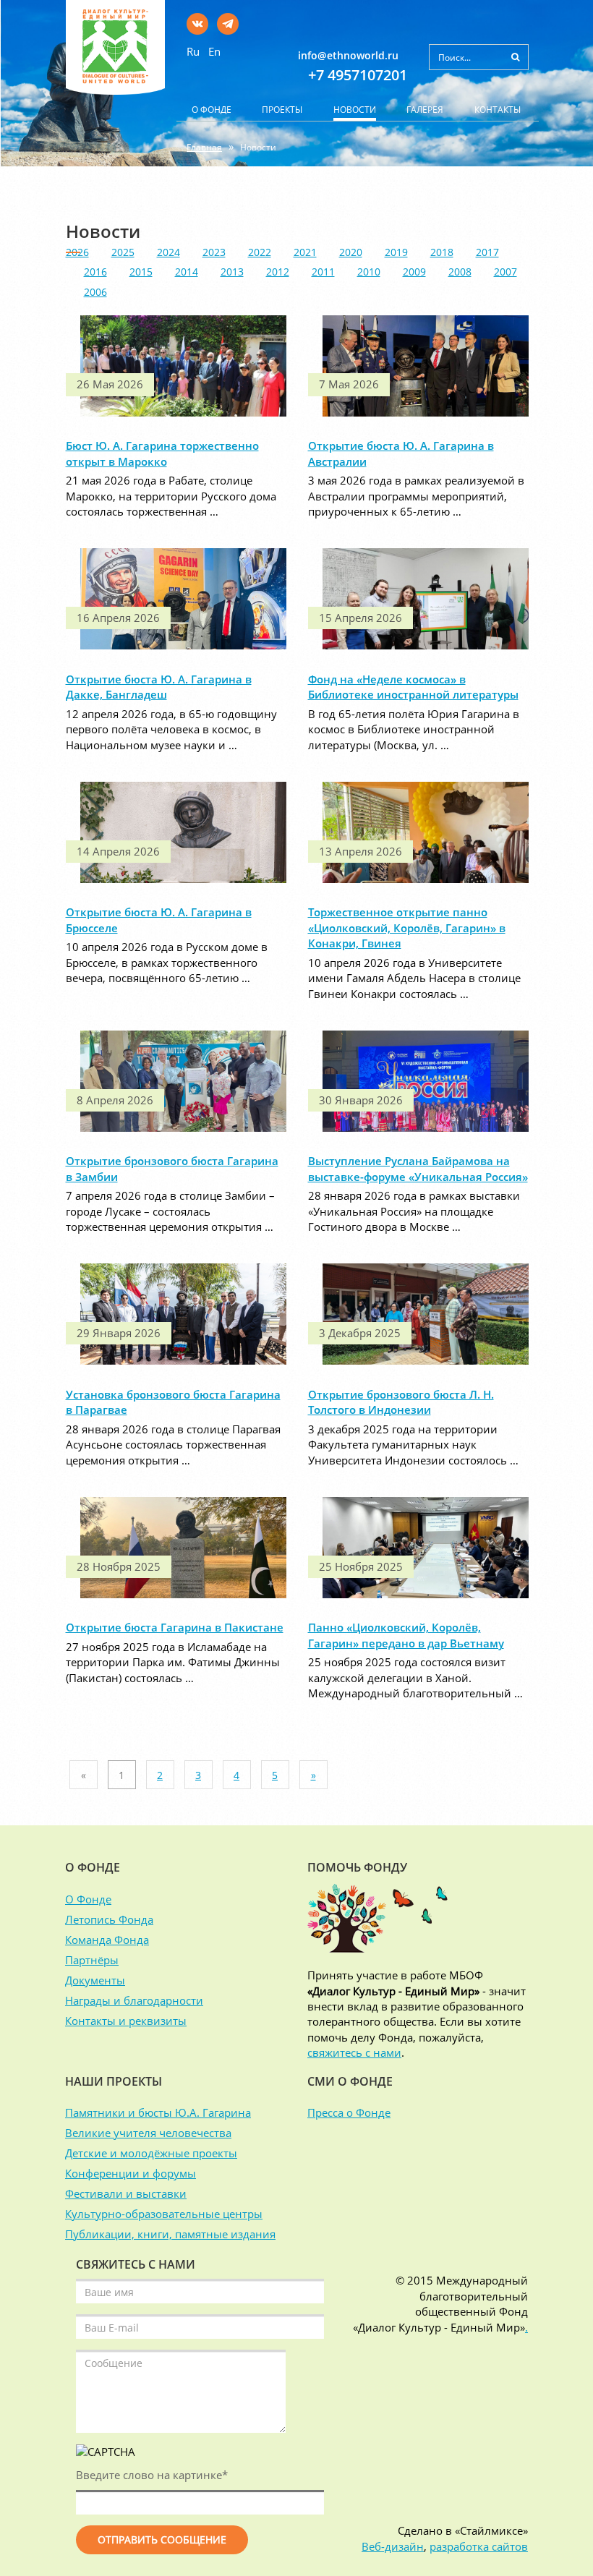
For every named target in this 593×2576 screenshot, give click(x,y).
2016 (95, 272)
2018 (442, 252)
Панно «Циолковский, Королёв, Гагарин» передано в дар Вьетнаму (406, 1635)
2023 (214, 252)
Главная (204, 147)
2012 (278, 272)
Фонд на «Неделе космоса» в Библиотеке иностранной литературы (413, 687)
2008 (460, 272)
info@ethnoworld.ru (348, 55)
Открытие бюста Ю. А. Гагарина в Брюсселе (159, 920)
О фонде (212, 110)
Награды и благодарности (134, 2000)
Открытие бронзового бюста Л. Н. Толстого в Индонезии (401, 1402)
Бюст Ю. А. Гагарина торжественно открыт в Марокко (162, 453)
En (214, 51)
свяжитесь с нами (354, 2052)
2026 (77, 252)
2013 (232, 272)
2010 (369, 272)
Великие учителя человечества (148, 2133)
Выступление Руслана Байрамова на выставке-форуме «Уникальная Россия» (418, 1168)
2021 (305, 252)
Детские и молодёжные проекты (151, 2153)
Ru (193, 51)
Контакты (498, 110)
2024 (168, 252)
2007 (505, 272)
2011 (323, 272)
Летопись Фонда (109, 1919)
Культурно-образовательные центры (164, 2214)
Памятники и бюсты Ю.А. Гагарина (158, 2112)
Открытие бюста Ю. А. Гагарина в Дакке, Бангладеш (159, 687)
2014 (187, 272)
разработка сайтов (479, 2546)
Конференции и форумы (131, 2173)
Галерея (425, 110)
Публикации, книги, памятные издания (170, 2234)
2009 (414, 272)
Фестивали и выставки (126, 2193)
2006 (95, 292)
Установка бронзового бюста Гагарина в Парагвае (173, 1402)
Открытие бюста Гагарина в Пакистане (175, 1627)
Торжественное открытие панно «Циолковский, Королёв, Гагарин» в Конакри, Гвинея (407, 927)
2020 (351, 252)
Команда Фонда (107, 1940)
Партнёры (92, 1960)
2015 (141, 272)
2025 (123, 252)
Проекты (282, 110)
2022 (260, 252)
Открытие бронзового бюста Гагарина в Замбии (172, 1168)
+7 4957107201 (358, 75)
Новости (355, 110)
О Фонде (88, 1899)
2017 (487, 252)
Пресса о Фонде (349, 2112)
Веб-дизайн (393, 2546)
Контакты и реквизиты (126, 2021)
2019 (396, 252)
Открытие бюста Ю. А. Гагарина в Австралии (401, 453)
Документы (95, 1980)
